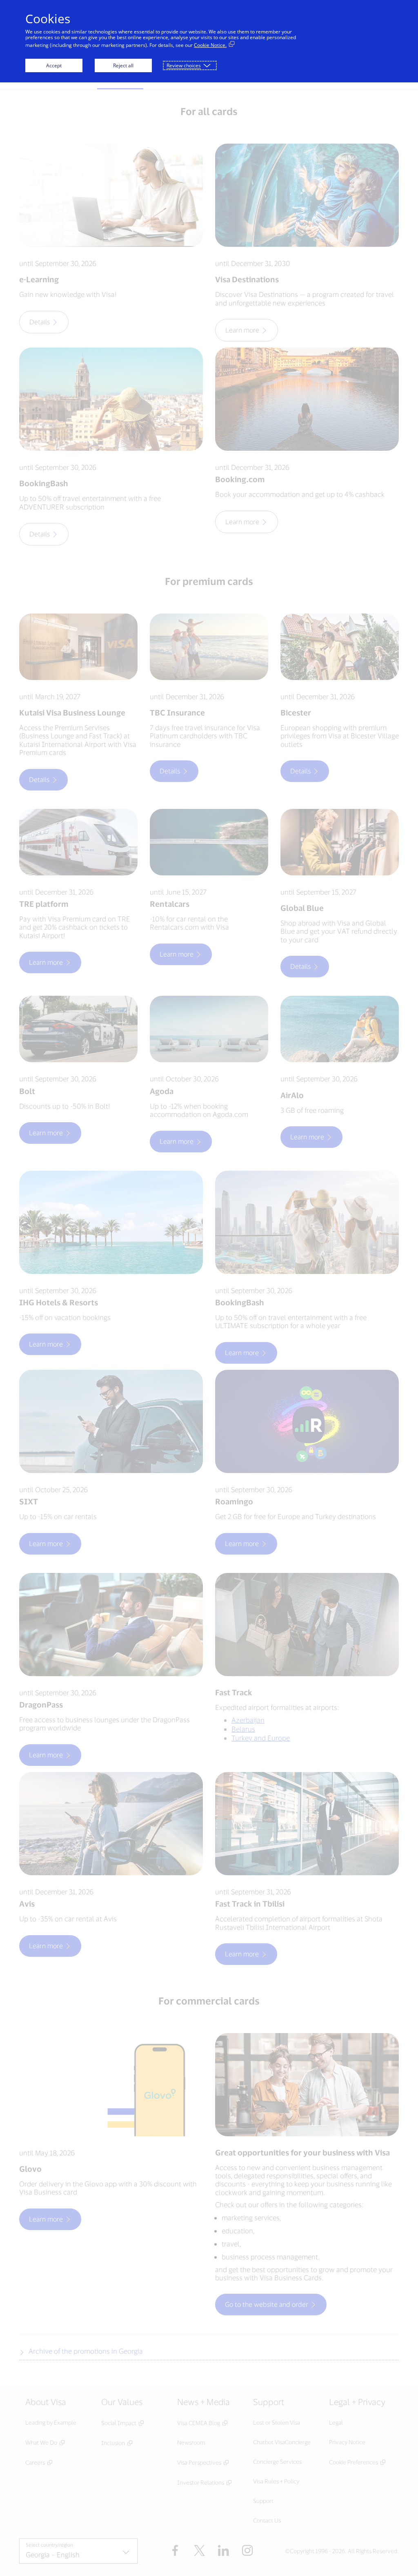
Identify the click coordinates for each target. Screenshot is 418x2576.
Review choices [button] (184, 65)
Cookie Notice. (210, 45)
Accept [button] (54, 65)
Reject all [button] (123, 65)
